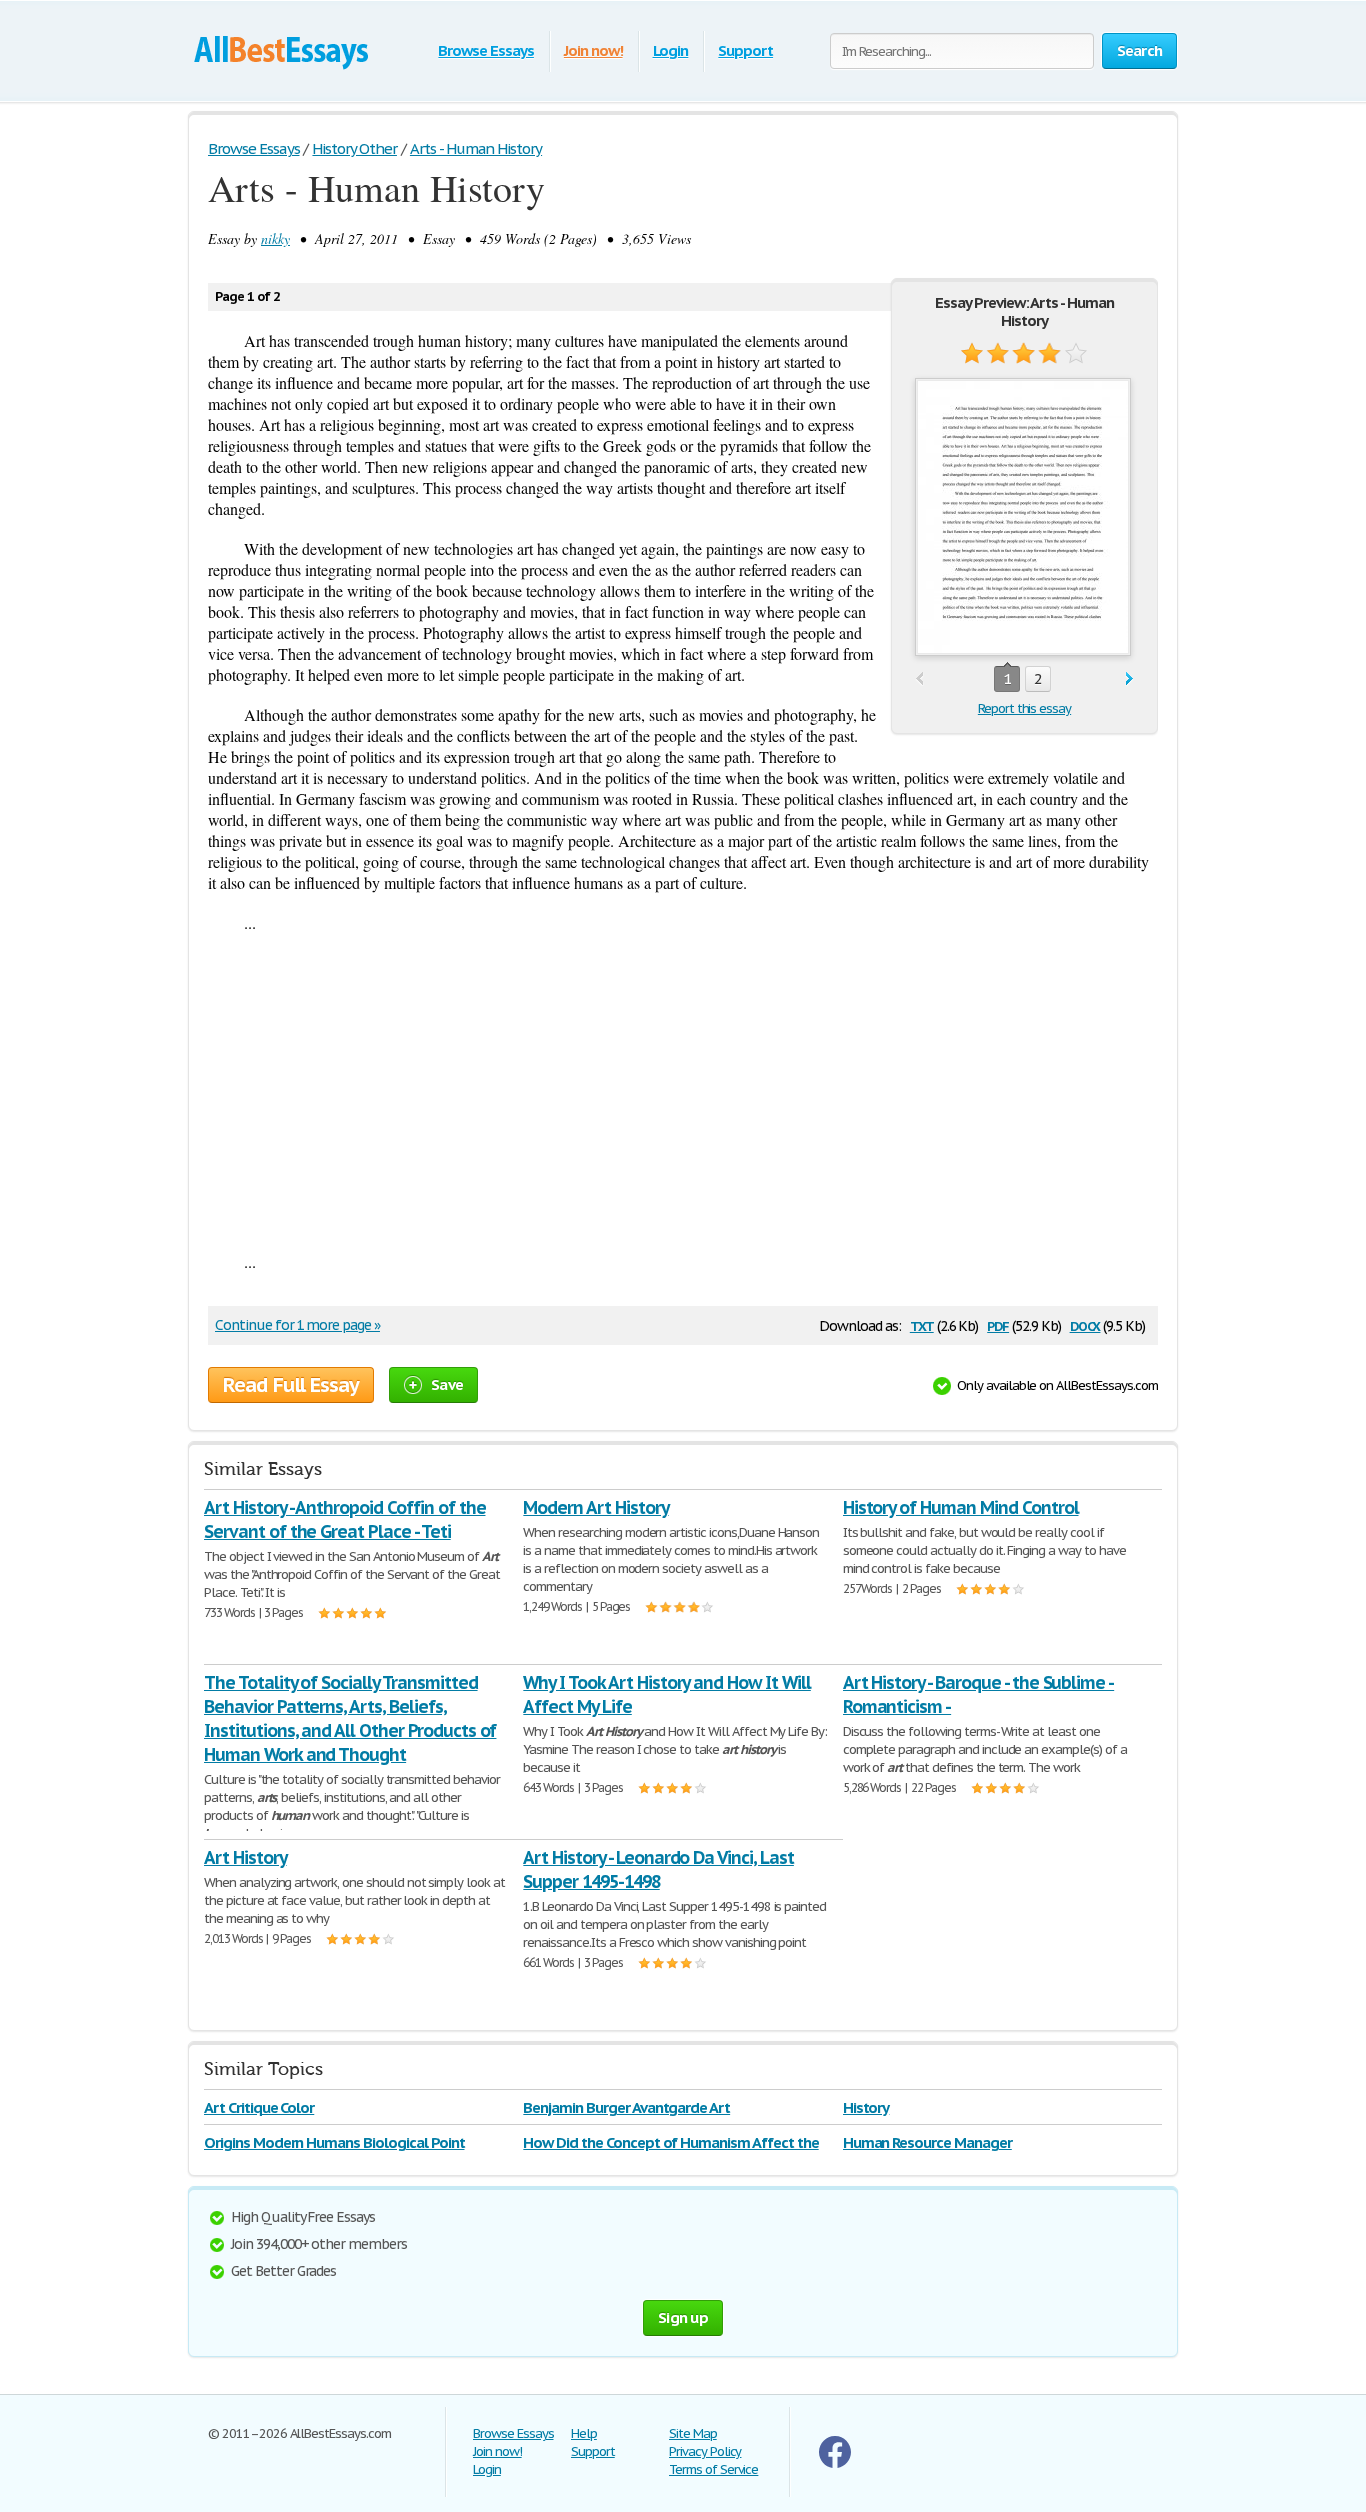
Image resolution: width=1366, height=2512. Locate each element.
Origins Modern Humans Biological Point (334, 2142)
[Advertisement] (683, 1092)
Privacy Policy (705, 2451)
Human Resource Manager (927, 2142)
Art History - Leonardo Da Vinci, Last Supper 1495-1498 (658, 1869)
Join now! (593, 50)
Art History (245, 1857)
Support (745, 50)
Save (447, 1384)
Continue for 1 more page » (297, 1325)
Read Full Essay (291, 1385)
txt (922, 1324)
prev (919, 679)
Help (584, 2433)
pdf (998, 1324)
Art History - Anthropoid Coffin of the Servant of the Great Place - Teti (344, 1519)
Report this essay (1024, 708)
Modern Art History (595, 1507)
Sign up (683, 2317)
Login (671, 50)
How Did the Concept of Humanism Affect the (670, 2142)
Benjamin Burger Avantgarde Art (626, 2107)
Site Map (693, 2433)
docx (1085, 1324)
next (1129, 679)
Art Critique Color (259, 2107)
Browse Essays (485, 50)
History (866, 2107)
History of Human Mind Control (961, 1507)
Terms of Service (713, 2469)
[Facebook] (835, 2463)
